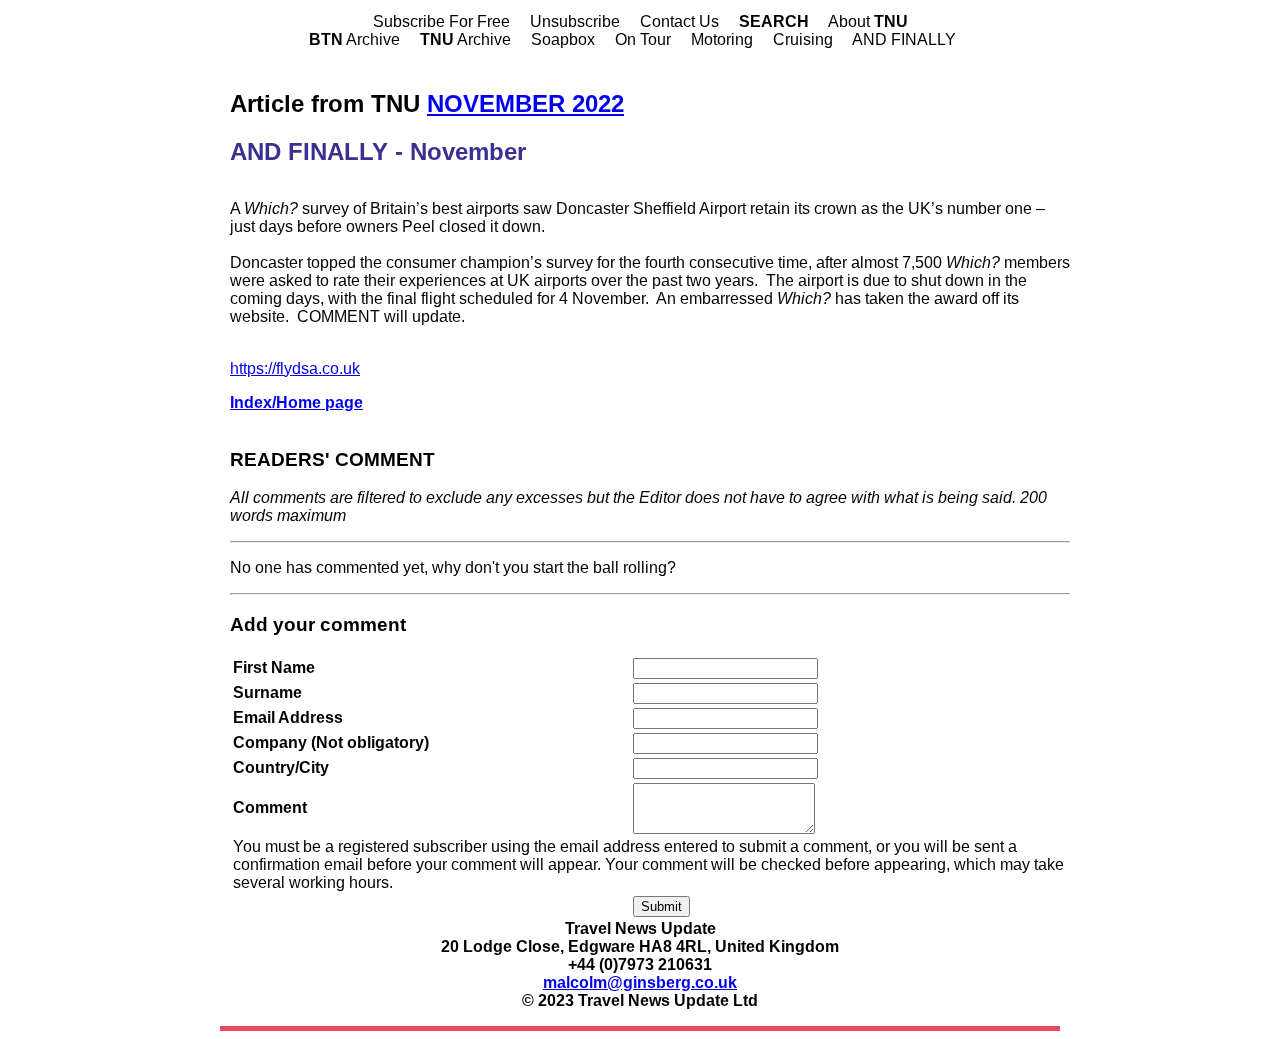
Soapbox (563, 39)
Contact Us (679, 21)
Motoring (722, 39)
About (868, 21)
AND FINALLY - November (378, 151)
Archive (354, 39)
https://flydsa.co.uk (295, 368)
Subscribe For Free (441, 21)
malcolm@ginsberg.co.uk (640, 982)
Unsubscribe (575, 21)
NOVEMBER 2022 (525, 103)
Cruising (803, 39)
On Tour (643, 39)
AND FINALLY (904, 39)
